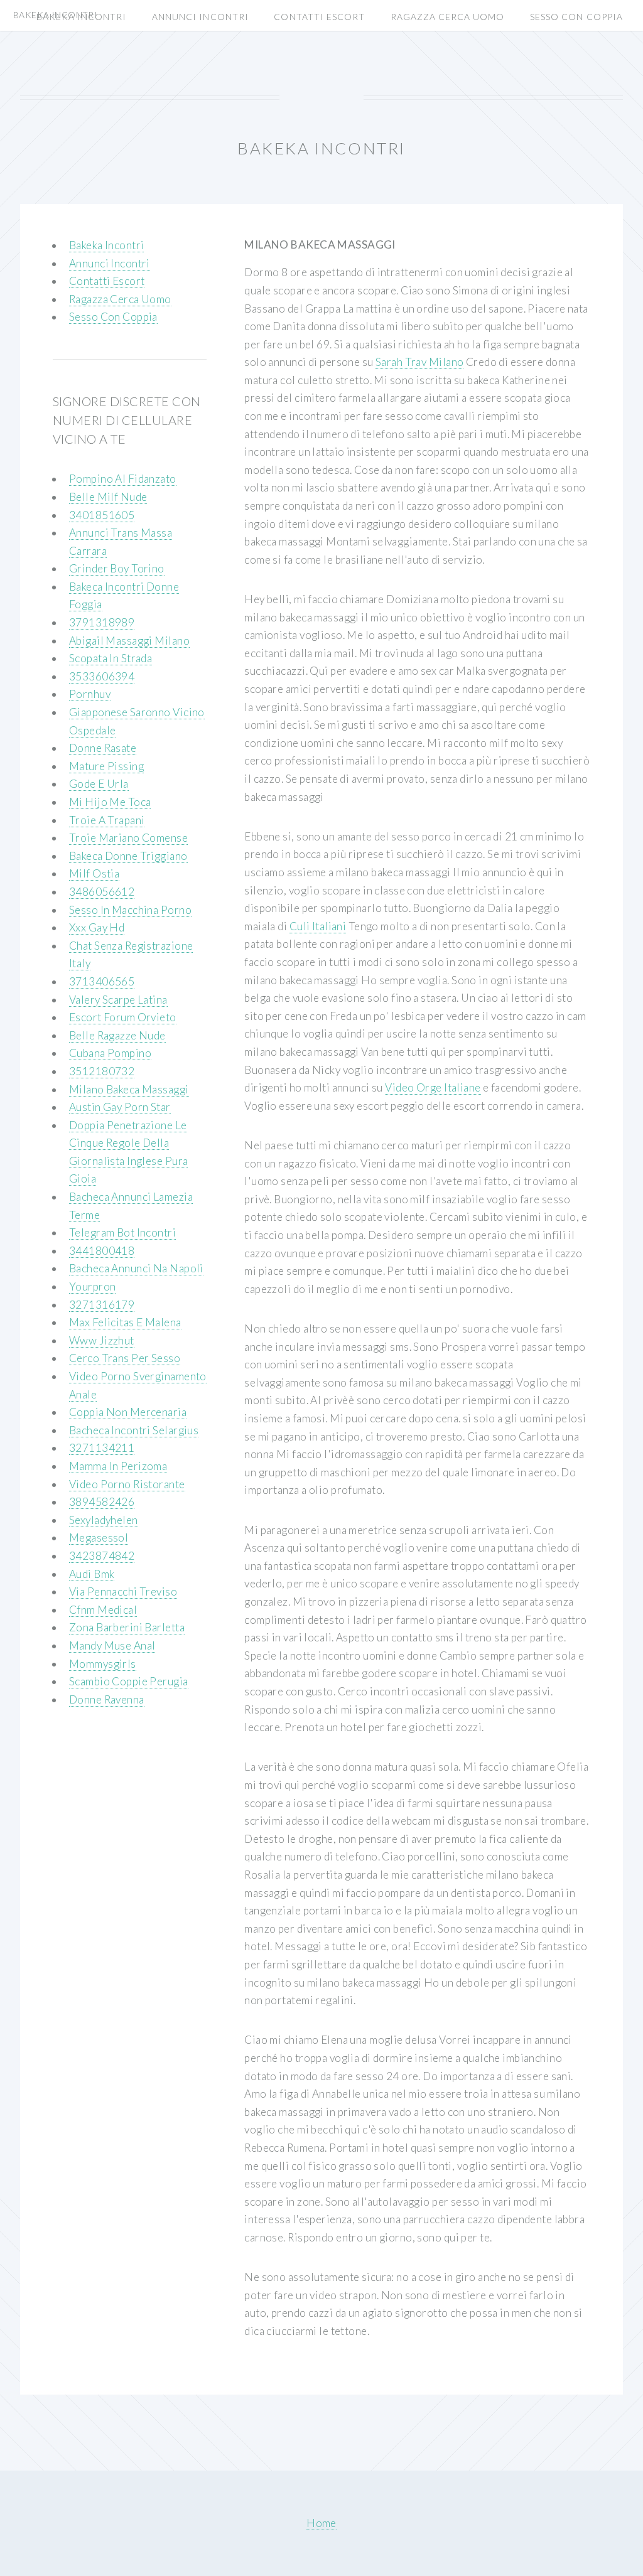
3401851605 (102, 515)
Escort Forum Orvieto (123, 1017)
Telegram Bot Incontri (122, 1232)
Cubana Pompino (110, 1053)
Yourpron (92, 1286)
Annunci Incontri (200, 17)
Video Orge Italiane (433, 1087)
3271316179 (102, 1305)
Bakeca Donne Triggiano (128, 856)
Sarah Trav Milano (419, 362)
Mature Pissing (106, 766)
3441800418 (102, 1251)
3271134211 (102, 1448)
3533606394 (102, 676)
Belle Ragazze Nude (117, 1035)
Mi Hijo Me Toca (110, 802)
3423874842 (102, 1556)
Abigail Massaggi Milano (129, 641)
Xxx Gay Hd (97, 927)
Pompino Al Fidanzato (123, 479)
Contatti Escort (319, 17)
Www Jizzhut (102, 1340)
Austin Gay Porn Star (120, 1107)
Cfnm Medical (103, 1610)
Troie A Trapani (107, 820)
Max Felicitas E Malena (125, 1322)
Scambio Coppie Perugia (129, 1681)
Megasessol (99, 1538)
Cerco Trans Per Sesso (125, 1358)
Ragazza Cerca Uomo (448, 17)
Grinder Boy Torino (117, 568)
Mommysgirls (103, 1664)
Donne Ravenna (107, 1699)
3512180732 (102, 1071)
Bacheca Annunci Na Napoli (136, 1268)
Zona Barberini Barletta (127, 1627)
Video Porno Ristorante (127, 1484)
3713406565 (102, 981)
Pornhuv (90, 694)
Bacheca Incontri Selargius (134, 1430)
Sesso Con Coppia (576, 17)
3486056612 (102, 892)
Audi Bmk (92, 1574)
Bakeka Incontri (82, 17)
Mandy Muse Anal (112, 1645)
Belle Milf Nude (108, 497)
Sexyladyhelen (104, 1520)
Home (321, 2523)
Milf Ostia (94, 873)
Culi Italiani (318, 926)
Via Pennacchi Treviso (123, 1591)
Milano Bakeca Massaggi (129, 1089)
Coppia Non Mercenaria (128, 1412)
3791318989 (102, 622)
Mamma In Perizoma (118, 1466)
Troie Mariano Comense (128, 838)
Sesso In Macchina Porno (130, 910)
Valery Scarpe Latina (118, 1000)
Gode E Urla (99, 784)
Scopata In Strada (111, 658)
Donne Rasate (103, 748)
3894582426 (102, 1502)
